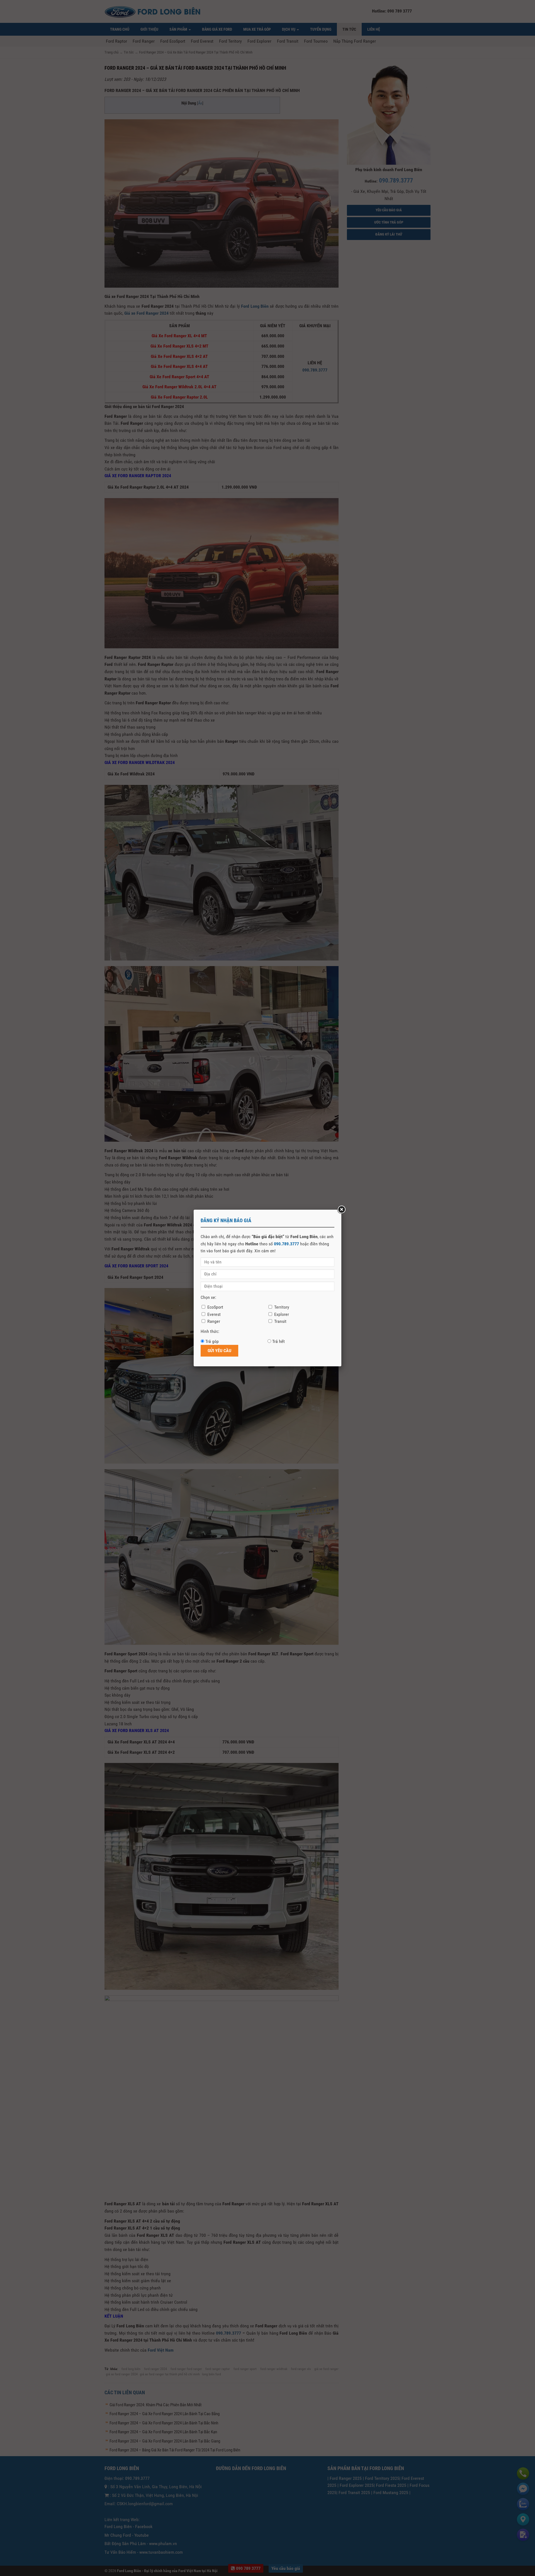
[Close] (341, 1210)
